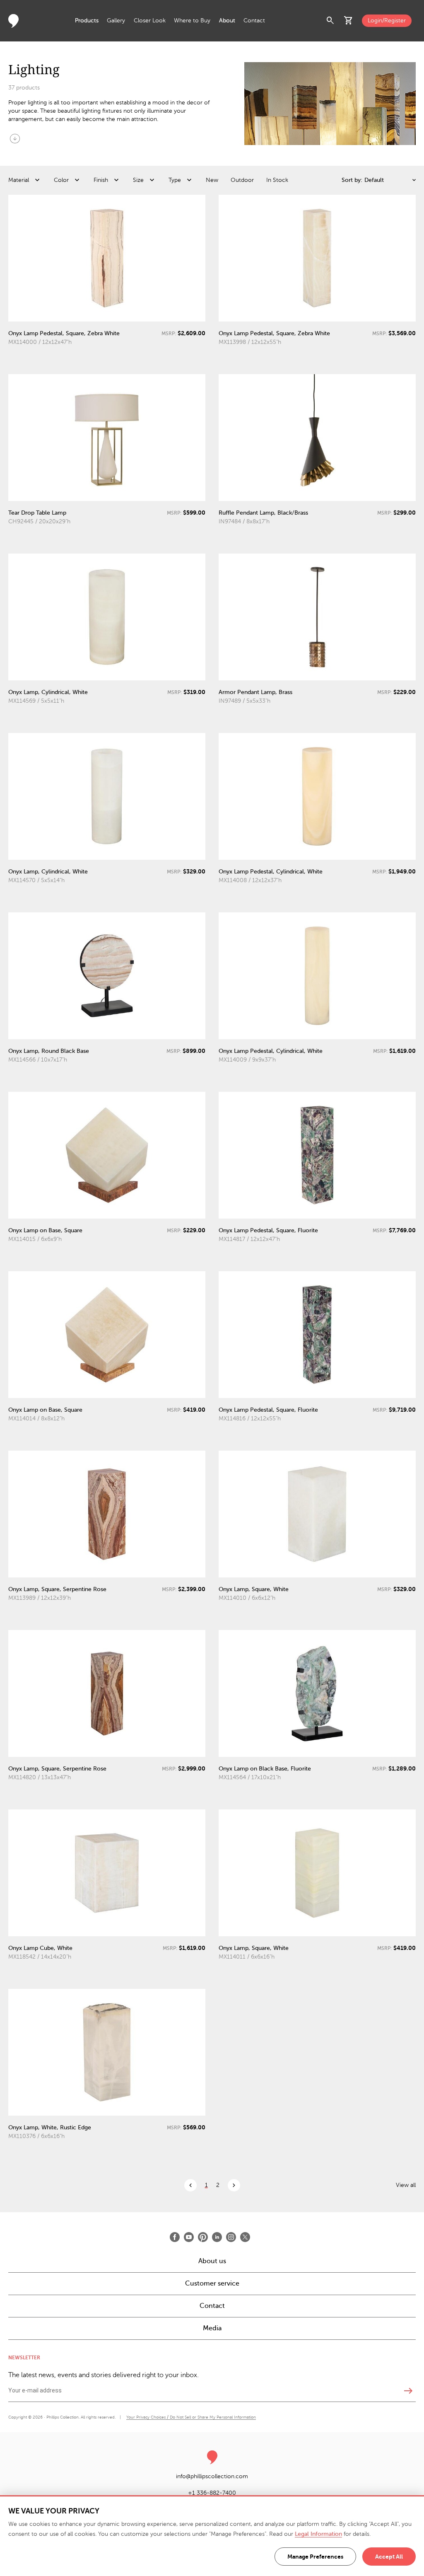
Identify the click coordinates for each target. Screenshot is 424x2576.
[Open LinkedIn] (217, 2237)
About (227, 21)
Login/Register (387, 21)
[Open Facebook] (175, 2237)
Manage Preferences (315, 2557)
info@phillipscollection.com (212, 2476)
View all (406, 2185)
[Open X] (245, 2237)
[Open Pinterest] (203, 2237)
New (212, 180)
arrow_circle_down (15, 138)
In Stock (277, 180)
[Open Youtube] (189, 2237)
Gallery (116, 21)
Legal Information (318, 2534)
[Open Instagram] (231, 2237)
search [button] (330, 21)
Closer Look (150, 21)
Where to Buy (192, 21)
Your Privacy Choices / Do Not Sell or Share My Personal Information (191, 2417)
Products (87, 21)
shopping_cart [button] (349, 21)
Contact (254, 21)
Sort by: (352, 180)
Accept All (389, 2557)
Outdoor (242, 180)
